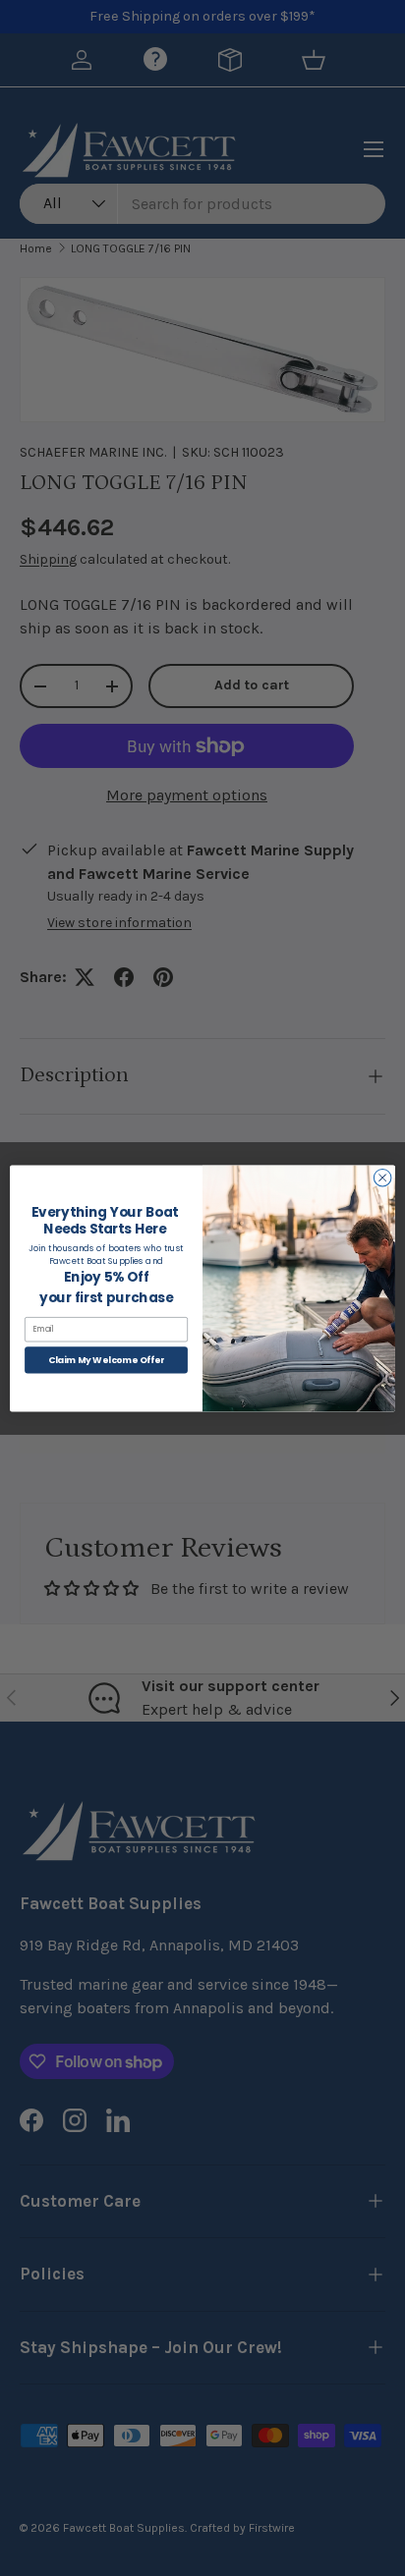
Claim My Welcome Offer (107, 1360)
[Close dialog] (382, 1178)
